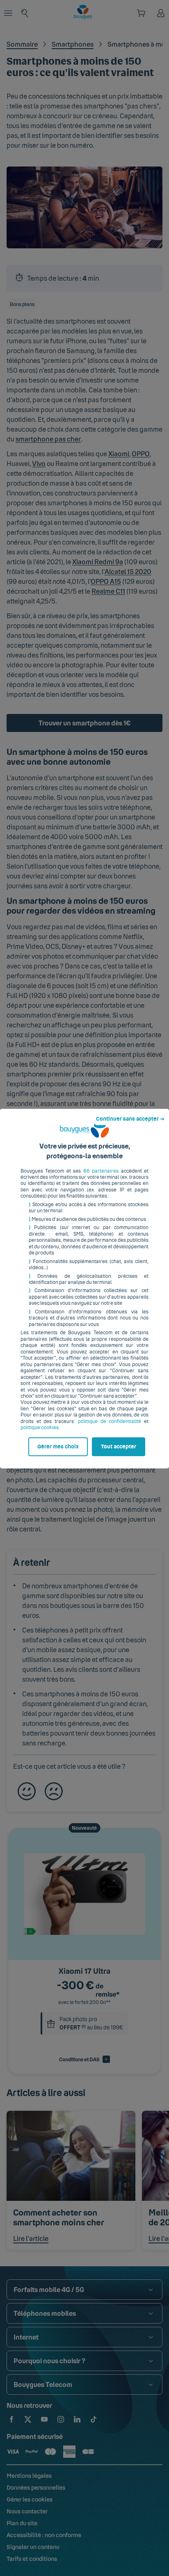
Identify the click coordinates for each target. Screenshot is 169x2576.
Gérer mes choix (58, 1447)
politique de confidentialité (110, 1421)
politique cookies (40, 1428)
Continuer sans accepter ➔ (130, 1119)
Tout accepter (119, 1447)
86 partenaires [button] (101, 1171)
